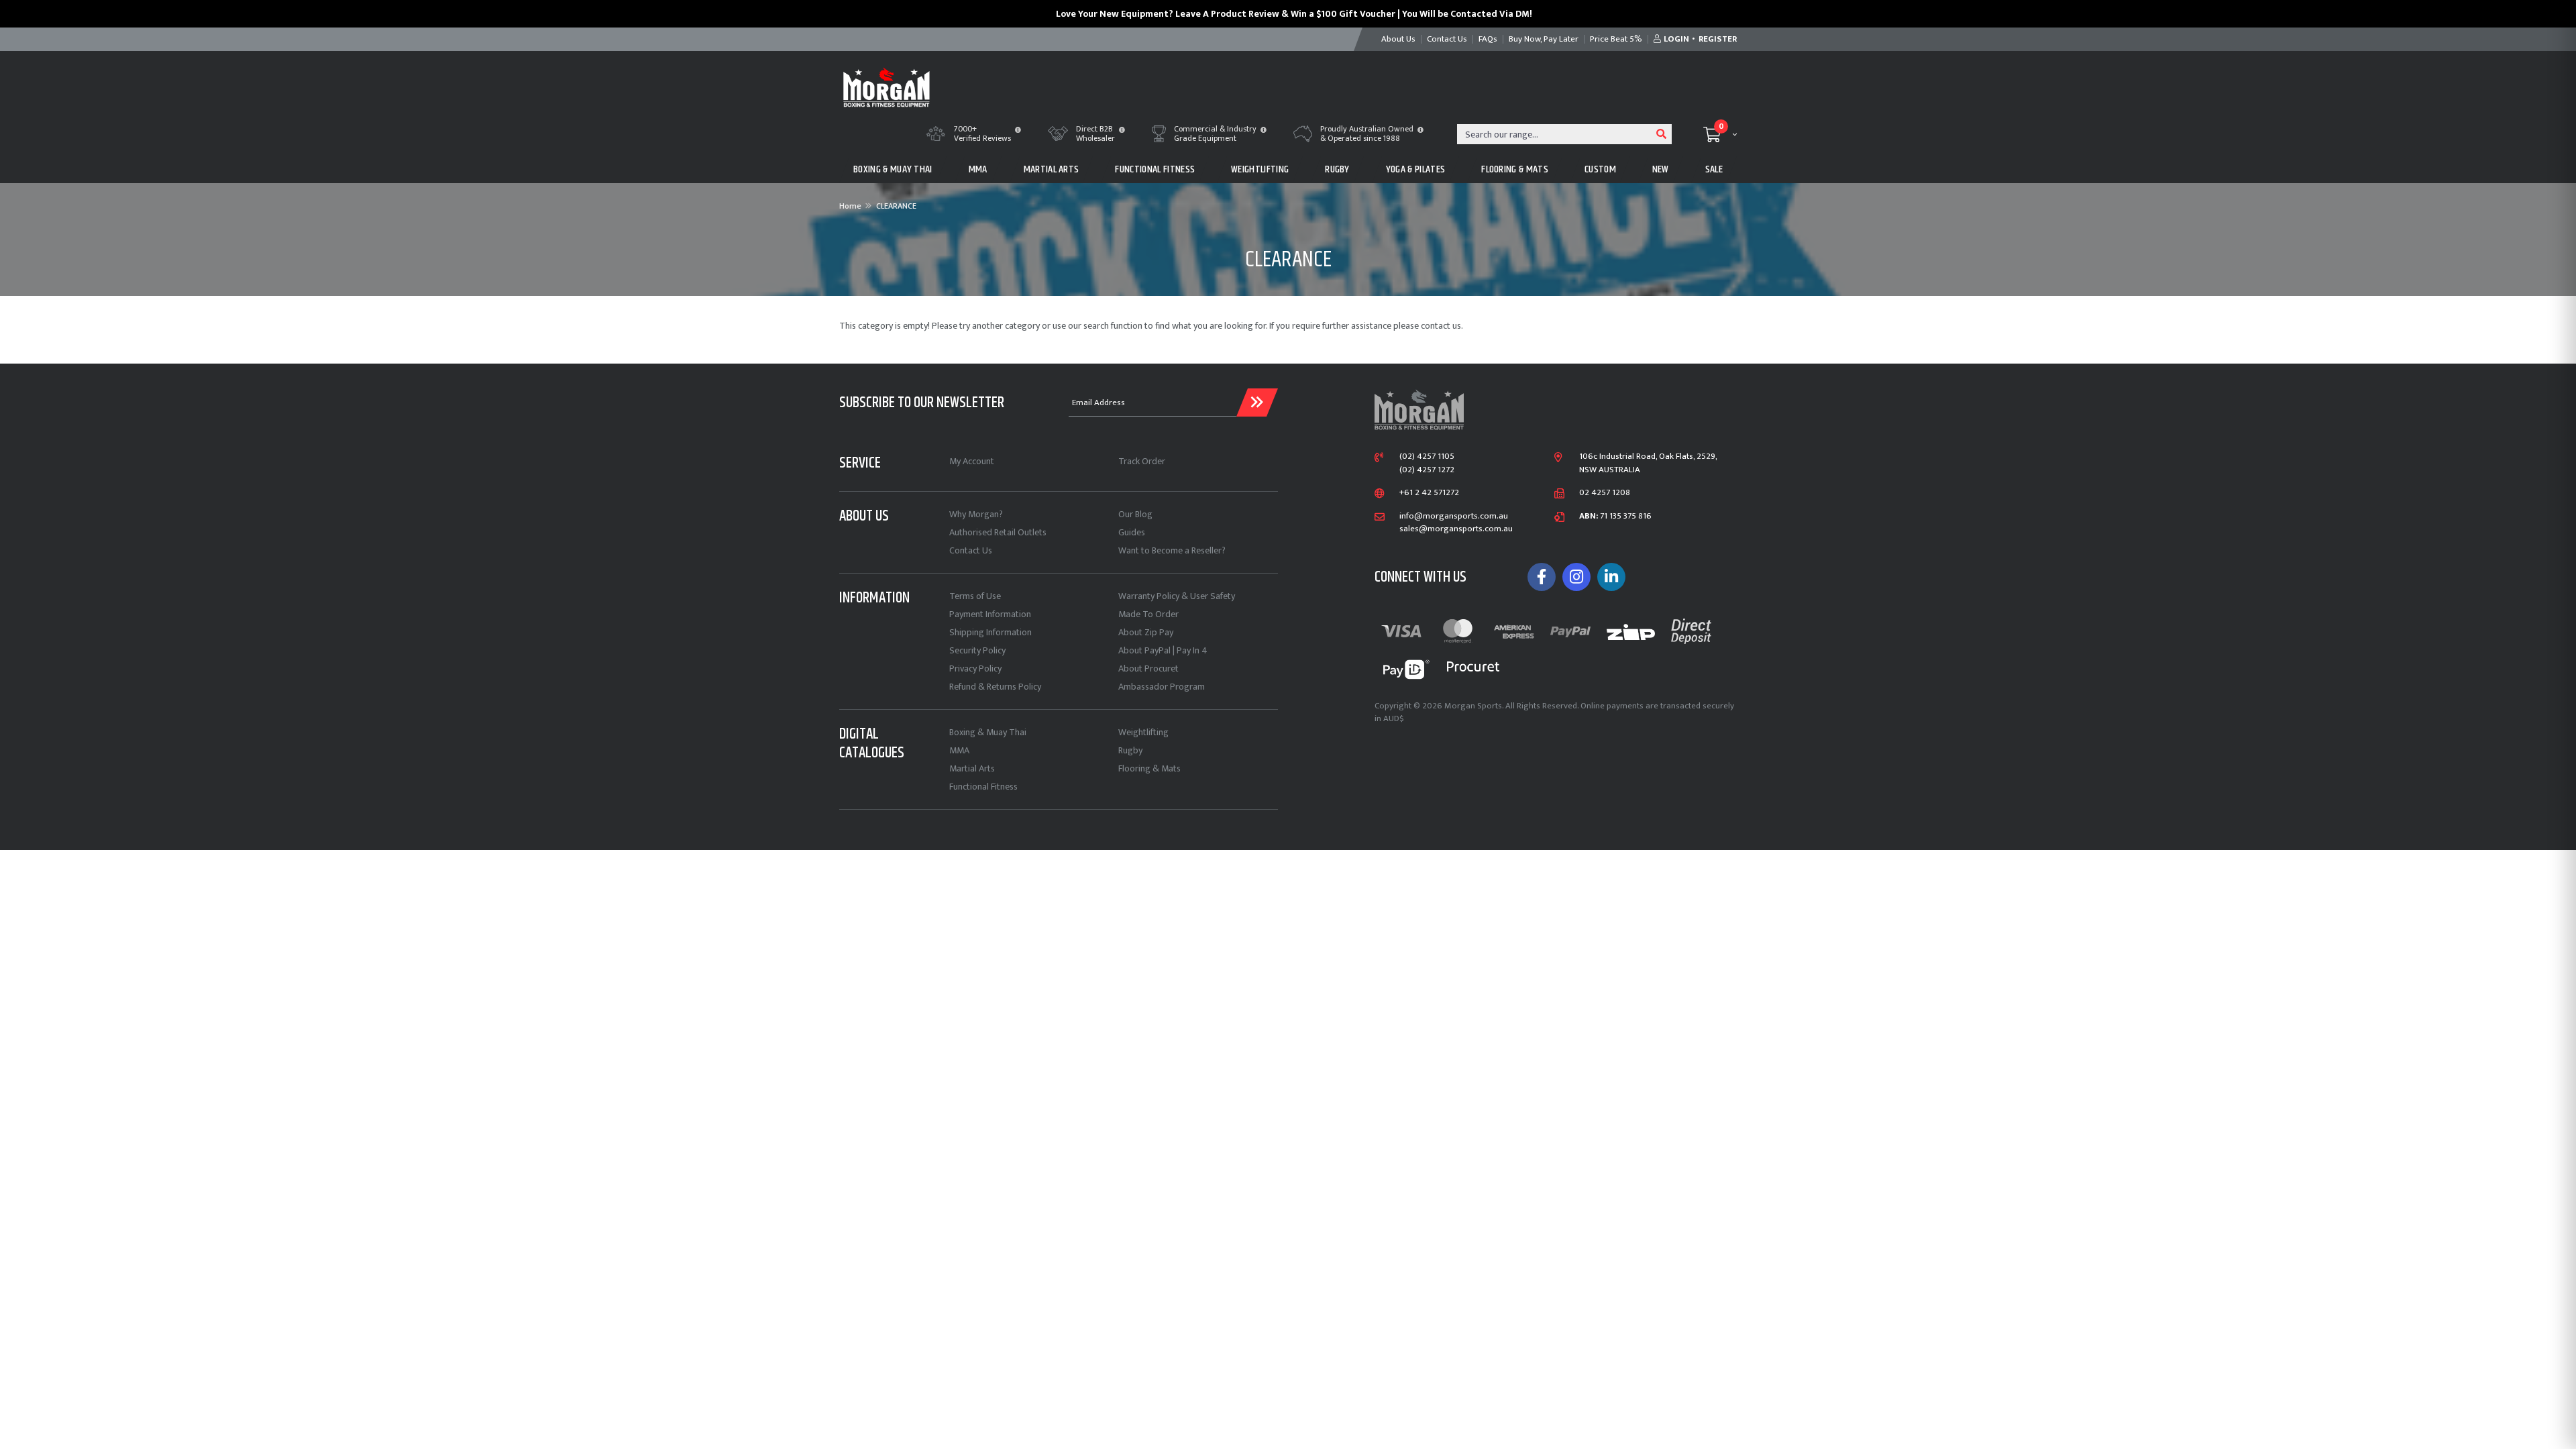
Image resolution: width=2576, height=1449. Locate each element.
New (1661, 169)
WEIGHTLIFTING (1260, 169)
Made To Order (1148, 614)
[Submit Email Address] (1257, 402)
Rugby (1130, 750)
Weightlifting (1143, 732)
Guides (1132, 532)
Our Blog (1135, 514)
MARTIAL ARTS (1052, 169)
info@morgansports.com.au (1454, 517)
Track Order (1142, 461)
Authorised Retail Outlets (998, 532)
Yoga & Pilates (1415, 169)
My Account (972, 461)
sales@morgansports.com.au (1456, 529)
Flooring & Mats (1149, 768)
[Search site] (1662, 134)
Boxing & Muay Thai (988, 732)
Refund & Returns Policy (995, 687)
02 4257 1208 (1605, 493)
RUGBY (1337, 169)
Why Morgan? (976, 514)
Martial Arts (972, 768)
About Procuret (1148, 668)
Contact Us (971, 550)
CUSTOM (1600, 169)
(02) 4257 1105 (1427, 457)
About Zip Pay (1146, 632)
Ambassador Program (1162, 687)
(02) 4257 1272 (1427, 470)
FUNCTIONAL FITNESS (1155, 169)
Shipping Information (990, 632)
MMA (978, 169)
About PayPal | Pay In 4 (1163, 650)
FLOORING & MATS (1515, 169)
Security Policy (977, 650)
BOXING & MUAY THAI (893, 169)
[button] (1018, 131)
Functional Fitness (983, 787)
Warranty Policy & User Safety (1177, 596)
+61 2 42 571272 (1429, 493)
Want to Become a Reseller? (1172, 550)
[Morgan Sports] (887, 86)
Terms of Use (975, 596)
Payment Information (990, 614)
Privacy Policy (975, 668)
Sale (1714, 169)
